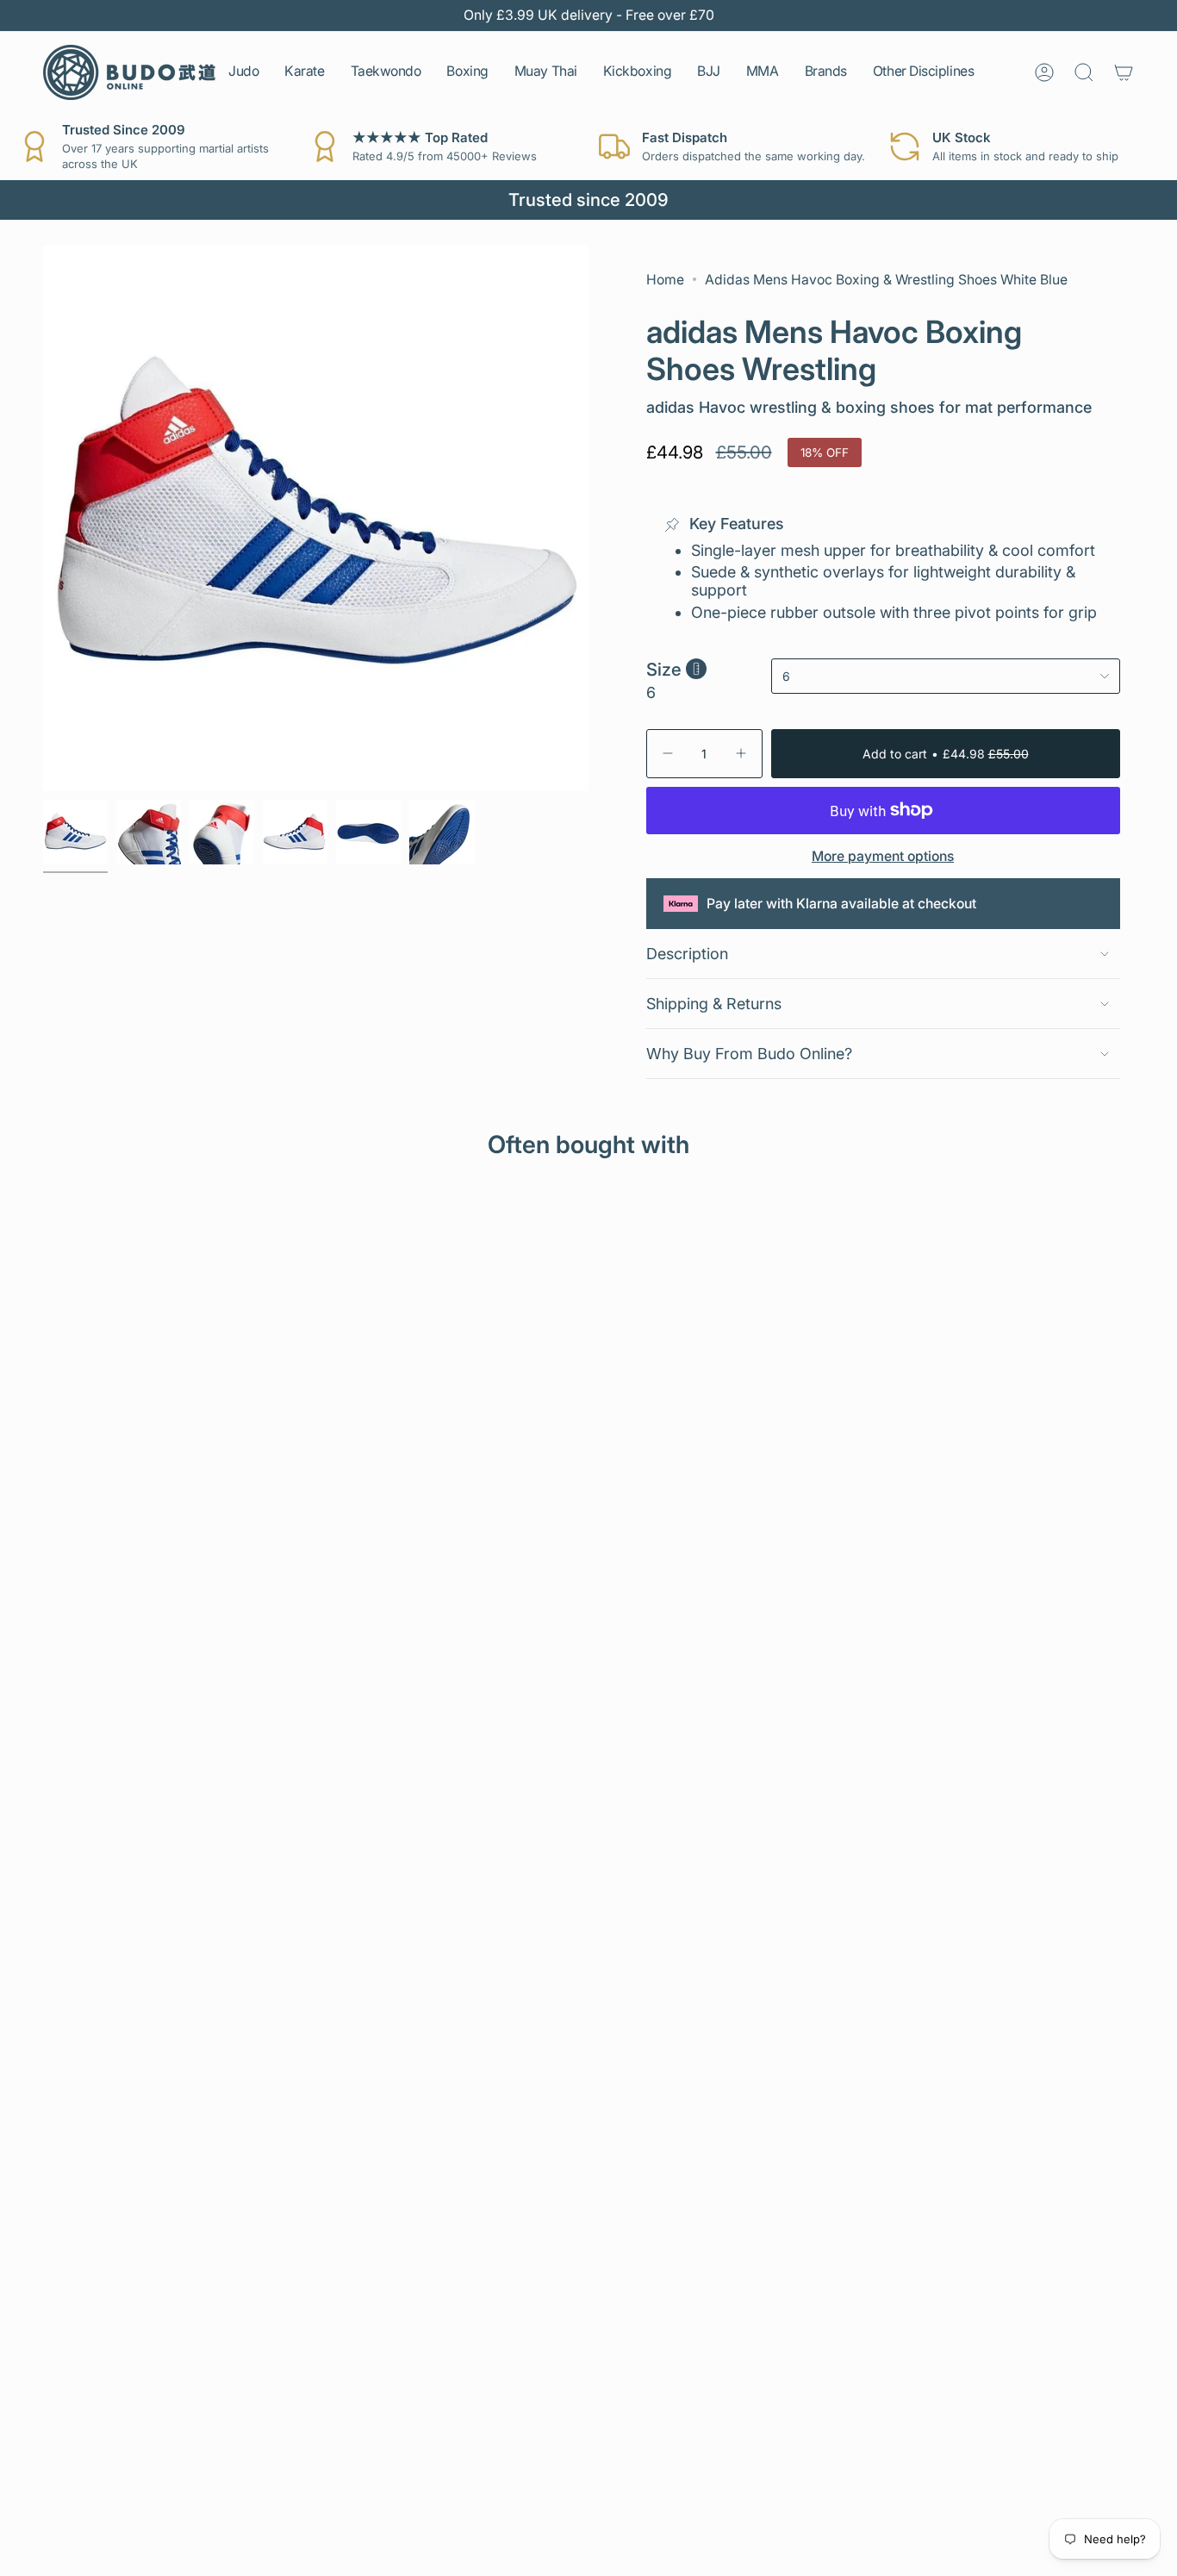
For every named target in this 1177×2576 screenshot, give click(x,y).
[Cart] (1124, 72)
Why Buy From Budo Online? (749, 1054)
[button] (243, 72)
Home (665, 280)
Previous (43, 518)
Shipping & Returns (714, 1004)
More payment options (883, 856)
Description (687, 954)
